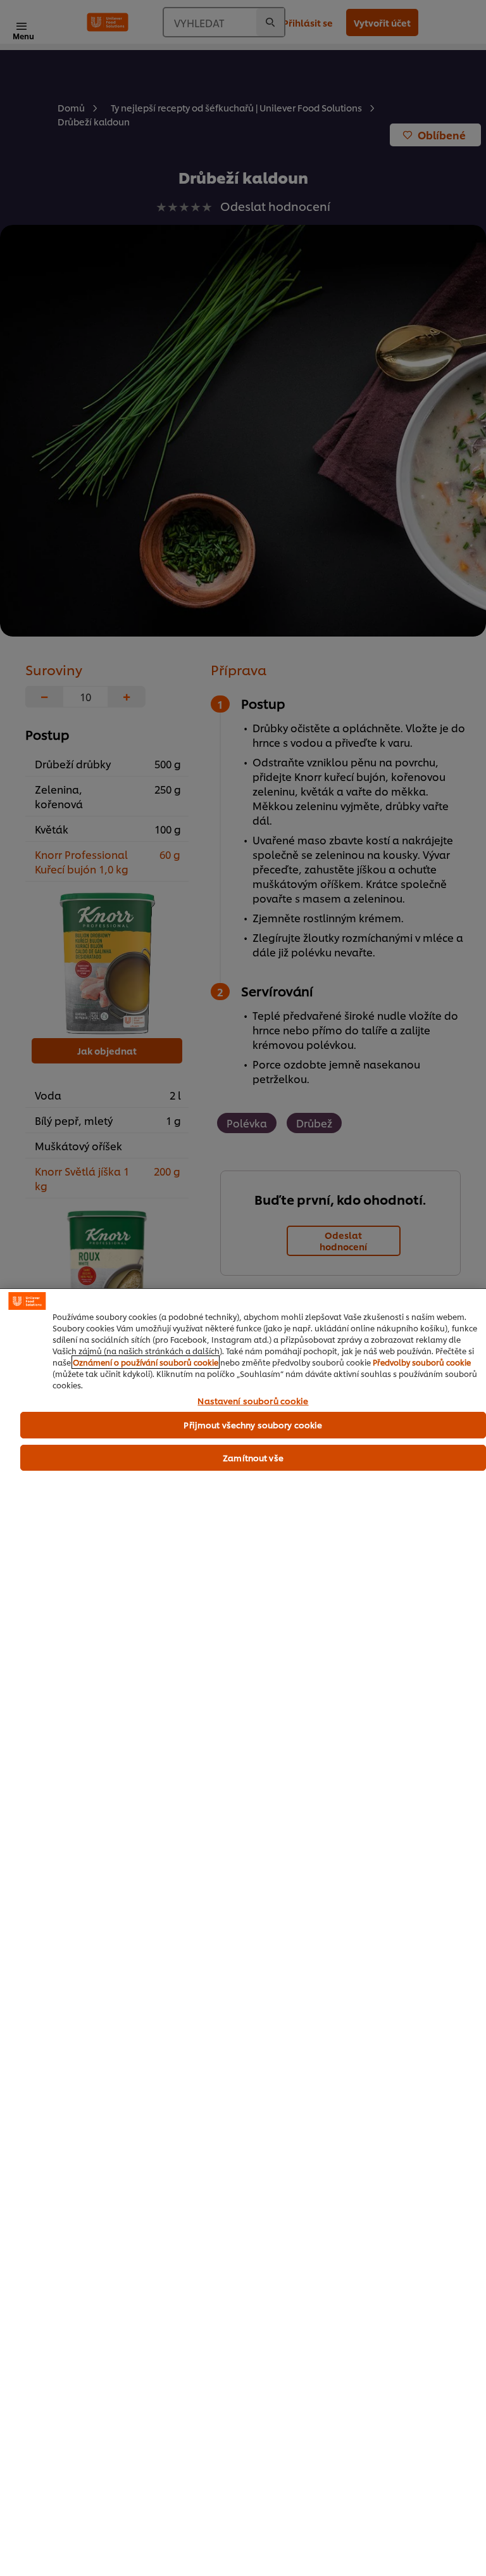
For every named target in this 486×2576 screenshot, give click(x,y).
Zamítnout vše (253, 1457)
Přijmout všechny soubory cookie (253, 1424)
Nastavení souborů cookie (253, 1401)
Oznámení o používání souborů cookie (146, 1362)
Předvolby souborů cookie (422, 1362)
